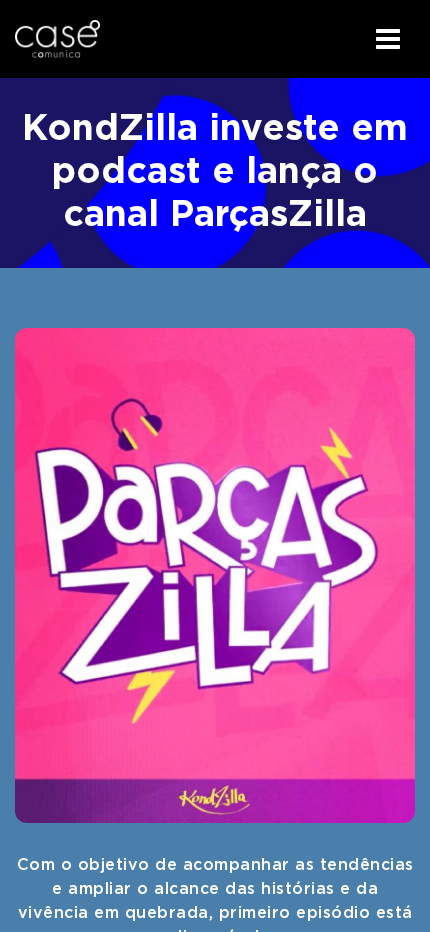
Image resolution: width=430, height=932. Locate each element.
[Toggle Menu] (388, 39)
